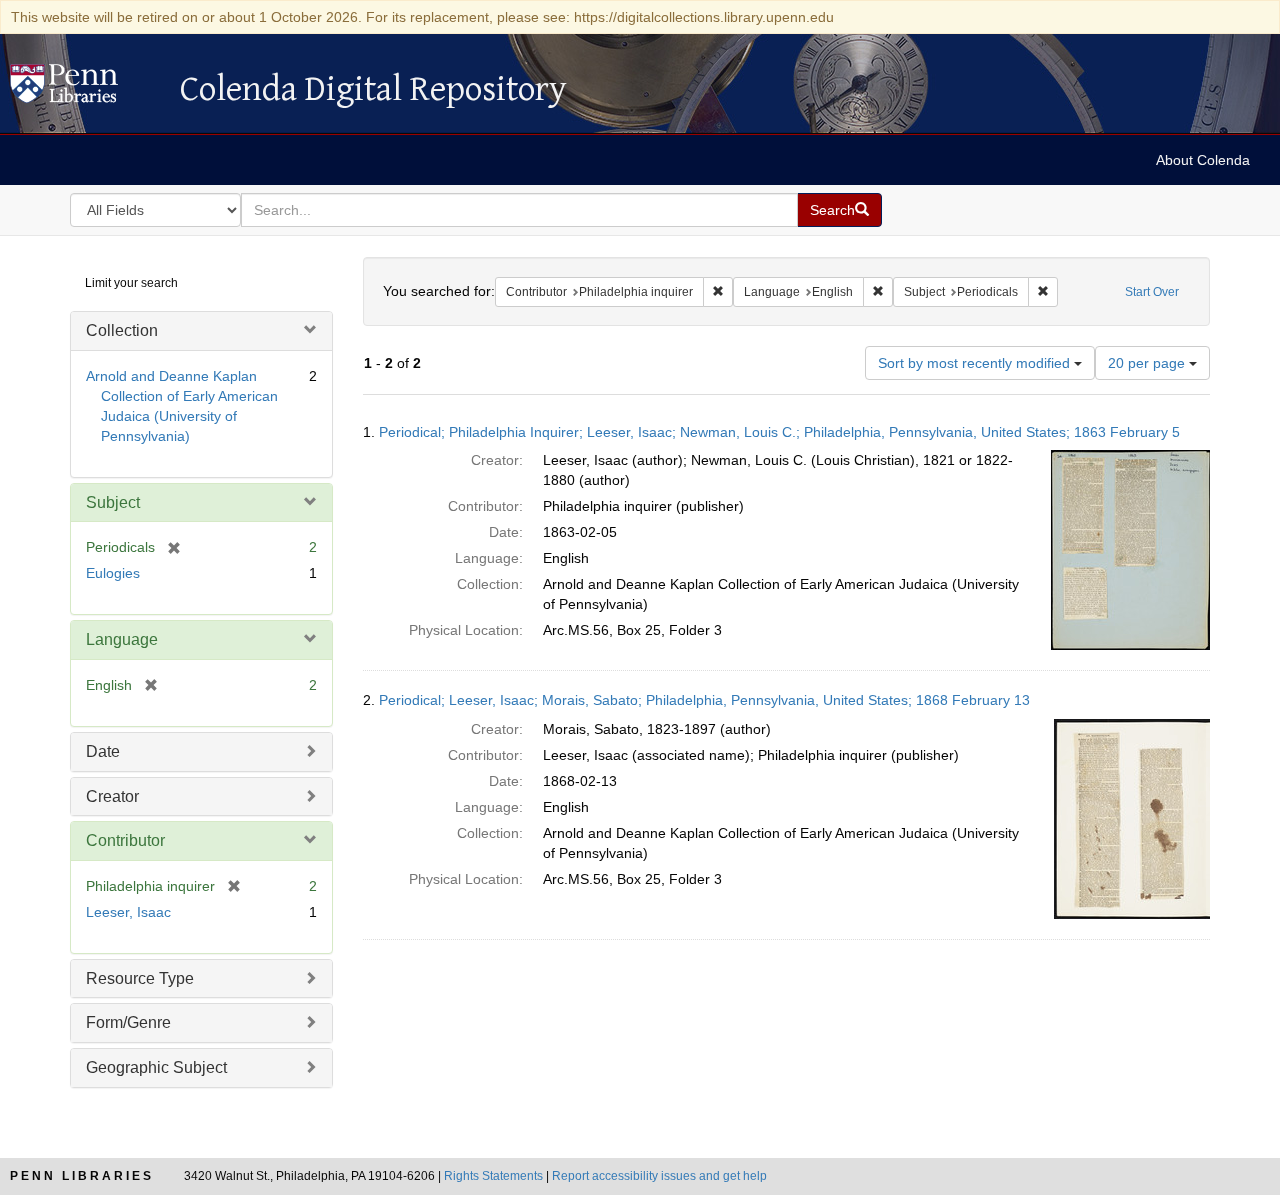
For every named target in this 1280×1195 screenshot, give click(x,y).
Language (122, 639)
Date (103, 751)
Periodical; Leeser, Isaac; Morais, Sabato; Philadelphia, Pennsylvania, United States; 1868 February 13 (704, 700)
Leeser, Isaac (128, 912)
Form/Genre (128, 1022)
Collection (122, 330)
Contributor (125, 840)
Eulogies (113, 573)
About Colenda (1203, 160)
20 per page (1148, 363)
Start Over (1152, 292)
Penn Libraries (82, 1176)
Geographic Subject (156, 1067)
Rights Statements (493, 1176)
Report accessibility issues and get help (659, 1176)
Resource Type (140, 978)
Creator (112, 796)
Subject (113, 502)
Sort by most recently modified (976, 363)
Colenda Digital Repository (85, 89)
